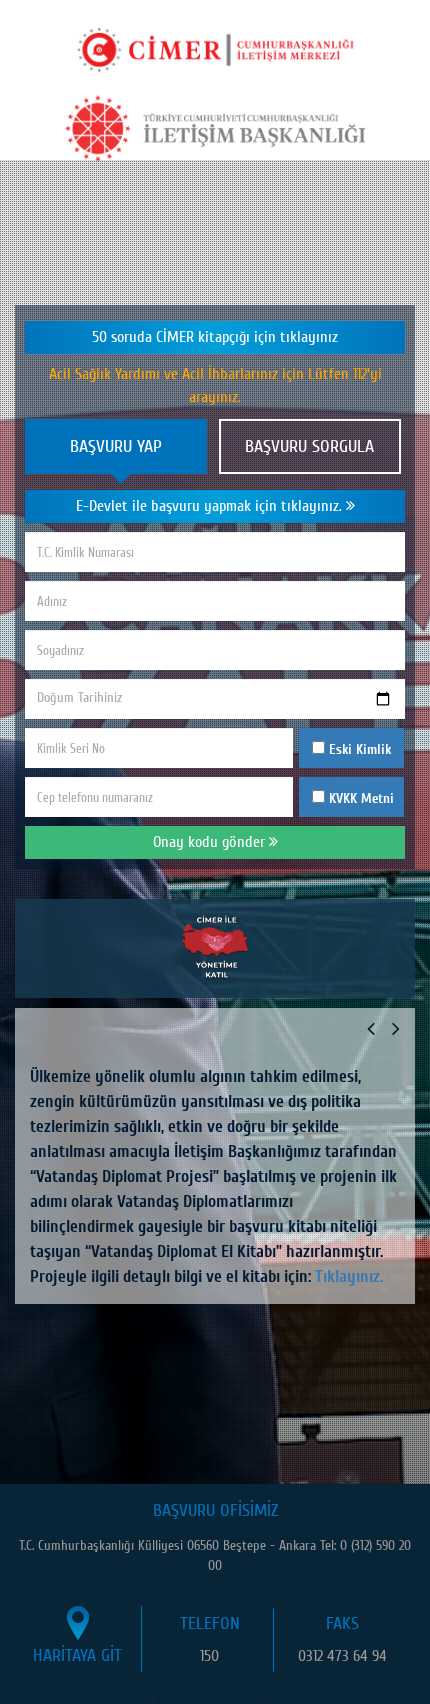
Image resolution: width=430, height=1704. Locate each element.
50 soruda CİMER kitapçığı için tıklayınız (215, 337)
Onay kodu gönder (211, 842)
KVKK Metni (361, 798)
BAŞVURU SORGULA (309, 446)
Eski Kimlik (358, 749)
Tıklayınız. (349, 1276)
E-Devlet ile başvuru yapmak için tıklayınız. (211, 506)
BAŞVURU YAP (116, 446)
